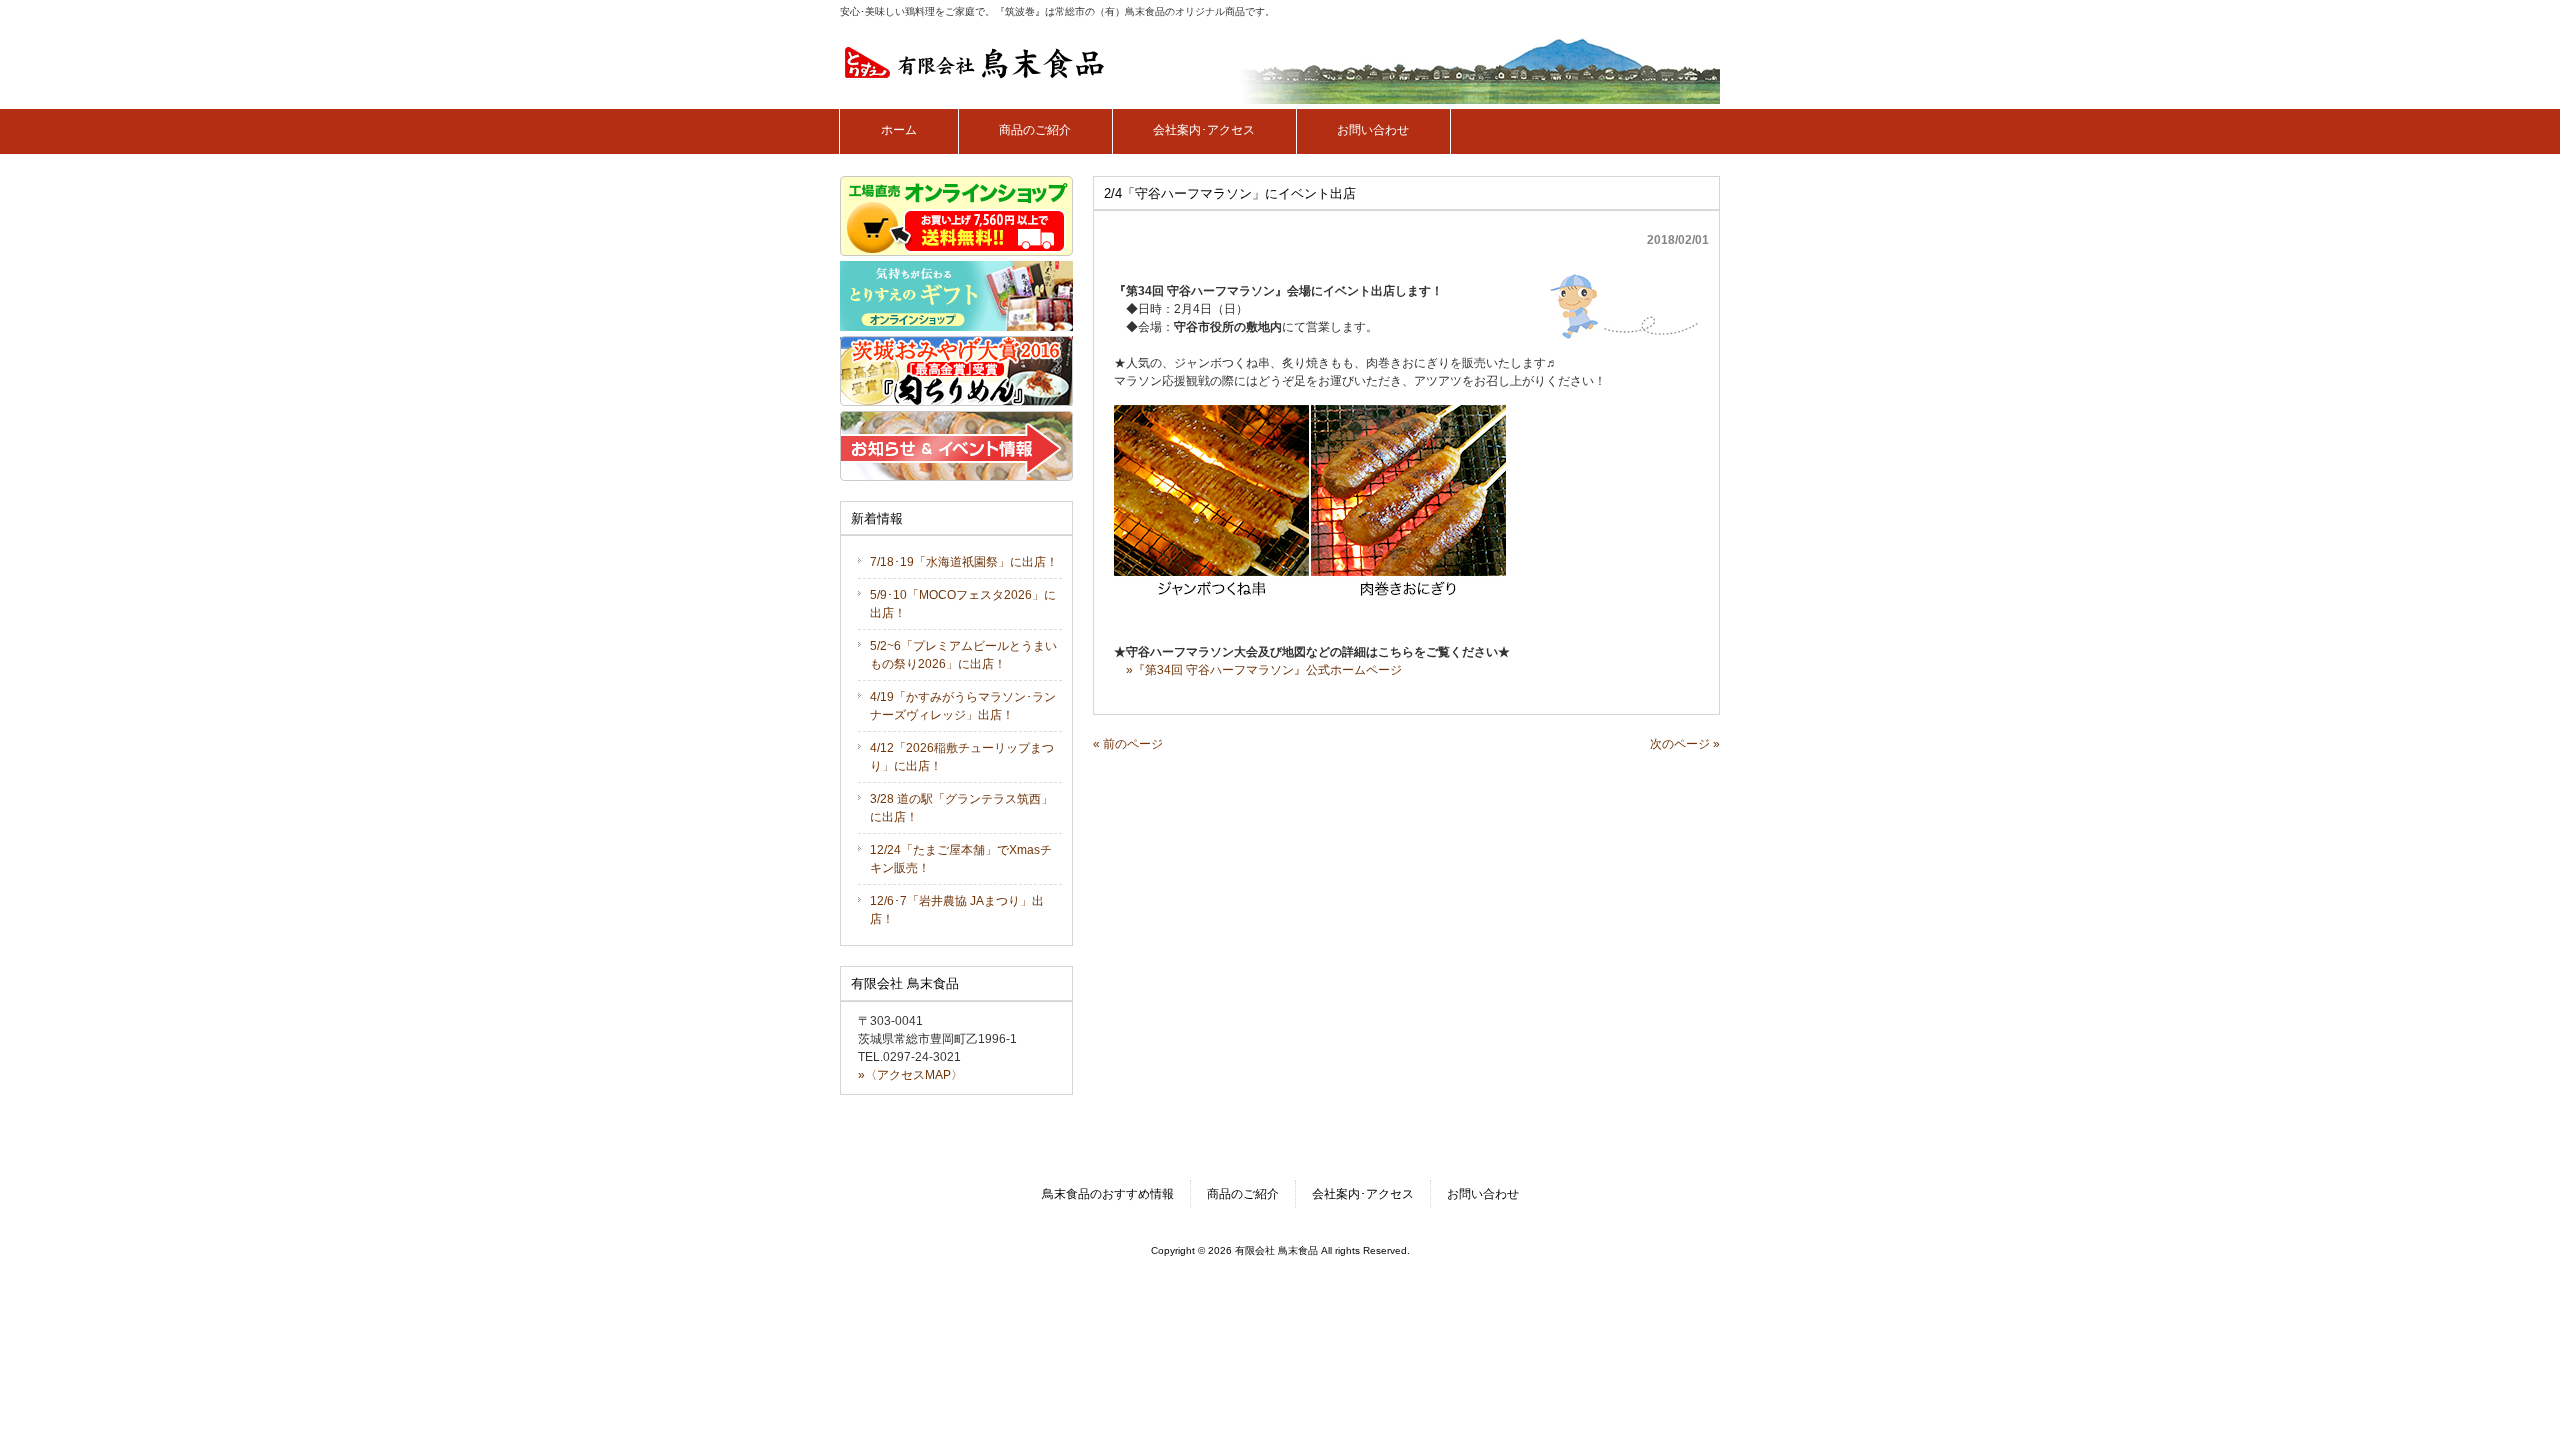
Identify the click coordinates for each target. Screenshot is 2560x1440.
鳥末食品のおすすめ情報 (1108, 1194)
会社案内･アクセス (1363, 1194)
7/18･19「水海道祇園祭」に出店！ (964, 562)
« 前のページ (1128, 744)
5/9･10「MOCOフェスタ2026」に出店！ (963, 604)
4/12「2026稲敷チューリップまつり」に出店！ (962, 757)
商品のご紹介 (1243, 1194)
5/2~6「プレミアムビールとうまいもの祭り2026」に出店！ (963, 655)
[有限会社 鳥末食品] (975, 72)
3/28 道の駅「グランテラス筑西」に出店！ (961, 808)
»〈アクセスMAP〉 (910, 1075)
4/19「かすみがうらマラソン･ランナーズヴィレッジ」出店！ (963, 706)
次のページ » (1685, 744)
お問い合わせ (1483, 1194)
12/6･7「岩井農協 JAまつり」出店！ (957, 910)
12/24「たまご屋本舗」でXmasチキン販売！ (961, 859)
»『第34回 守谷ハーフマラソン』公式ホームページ (1264, 670)
